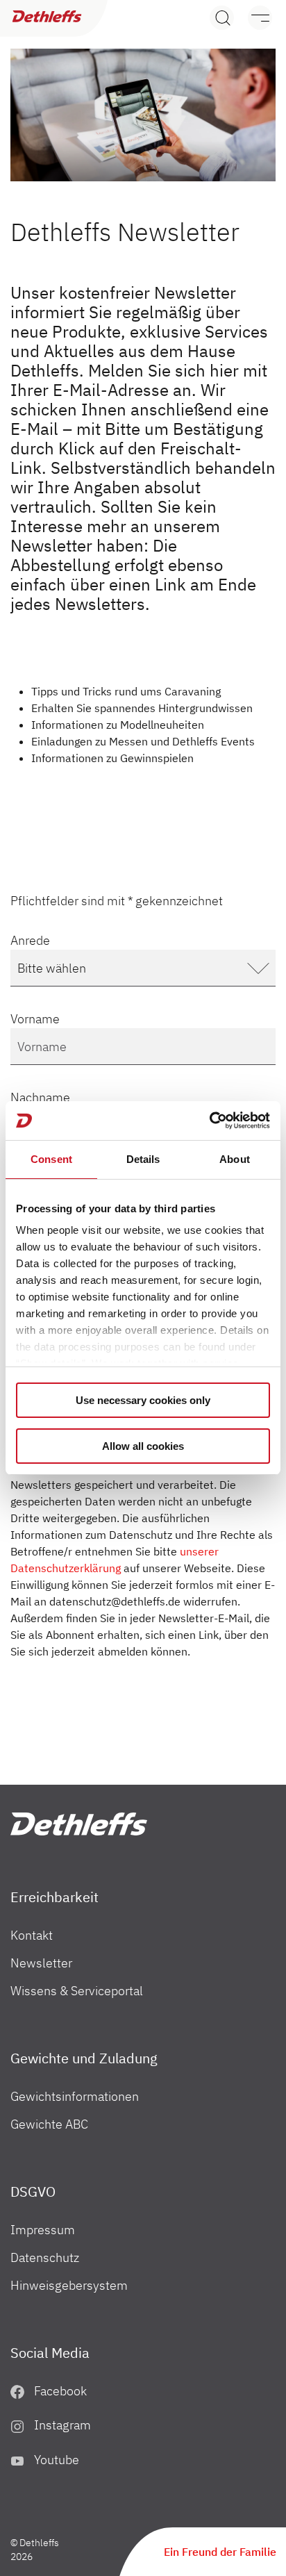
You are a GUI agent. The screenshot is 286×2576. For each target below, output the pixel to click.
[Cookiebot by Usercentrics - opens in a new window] (209, 1121)
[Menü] (253, 18)
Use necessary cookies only (143, 1400)
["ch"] (79, 1824)
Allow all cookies (143, 1446)
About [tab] (235, 1159)
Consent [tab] (51, 1159)
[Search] (222, 18)
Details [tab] (143, 1159)
